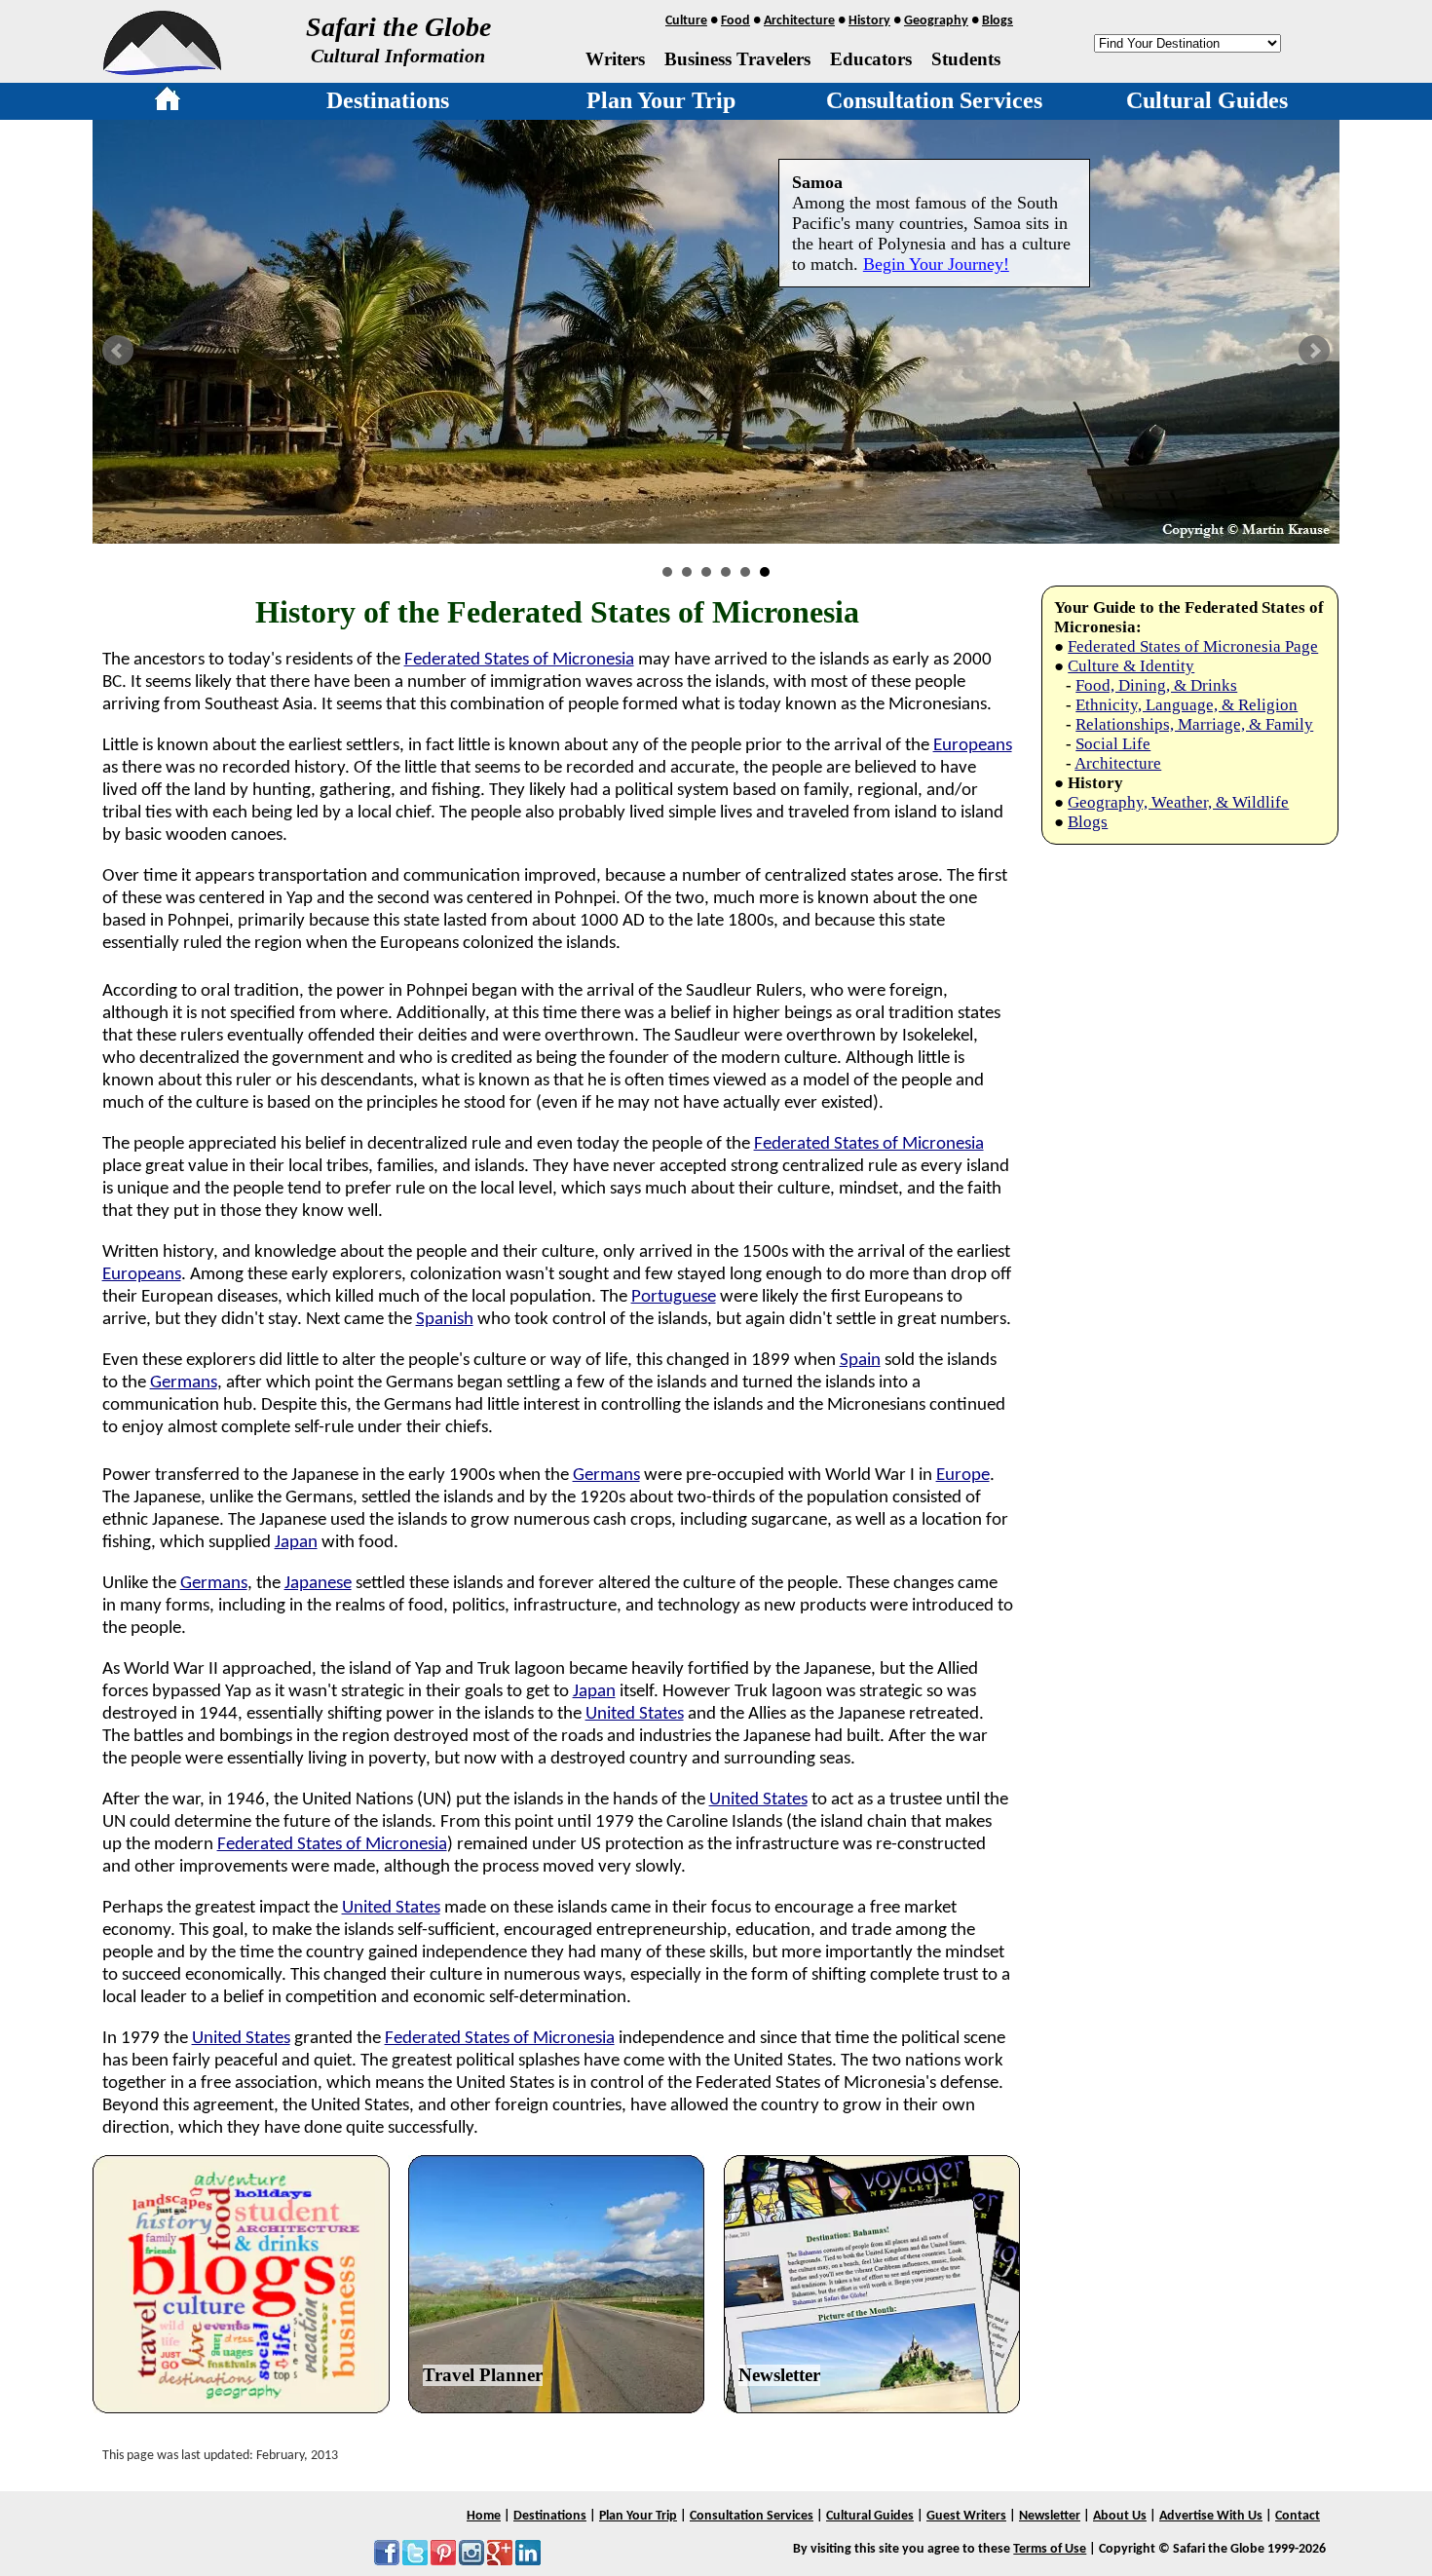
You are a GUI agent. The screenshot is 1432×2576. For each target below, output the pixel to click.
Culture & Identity (1131, 666)
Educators (871, 59)
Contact (1298, 2516)
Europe (963, 1476)
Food (735, 21)
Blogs (998, 21)
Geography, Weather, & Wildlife (1178, 802)
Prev (118, 351)
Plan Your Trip (661, 100)
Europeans (973, 746)
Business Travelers (737, 59)
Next (1314, 351)
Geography (936, 21)
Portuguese (674, 1297)
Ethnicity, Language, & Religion (1187, 705)
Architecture (799, 21)
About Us (1120, 2516)
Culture (686, 21)
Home (484, 2516)
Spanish (445, 1320)
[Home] (168, 102)
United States (635, 1714)
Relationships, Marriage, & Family (1194, 724)
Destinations (388, 100)
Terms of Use (1050, 2549)
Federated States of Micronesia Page (1193, 646)
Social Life (1113, 744)
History (869, 21)
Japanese (318, 1584)
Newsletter (779, 2375)
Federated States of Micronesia (519, 660)
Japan (296, 1543)
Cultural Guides (1207, 100)
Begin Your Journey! (936, 264)
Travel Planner (483, 2375)
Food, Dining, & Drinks (1156, 685)
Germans (184, 1383)
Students (966, 59)
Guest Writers (966, 2516)
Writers (615, 59)
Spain (860, 1361)
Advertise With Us (1211, 2516)
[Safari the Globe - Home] (162, 68)
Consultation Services (934, 100)
